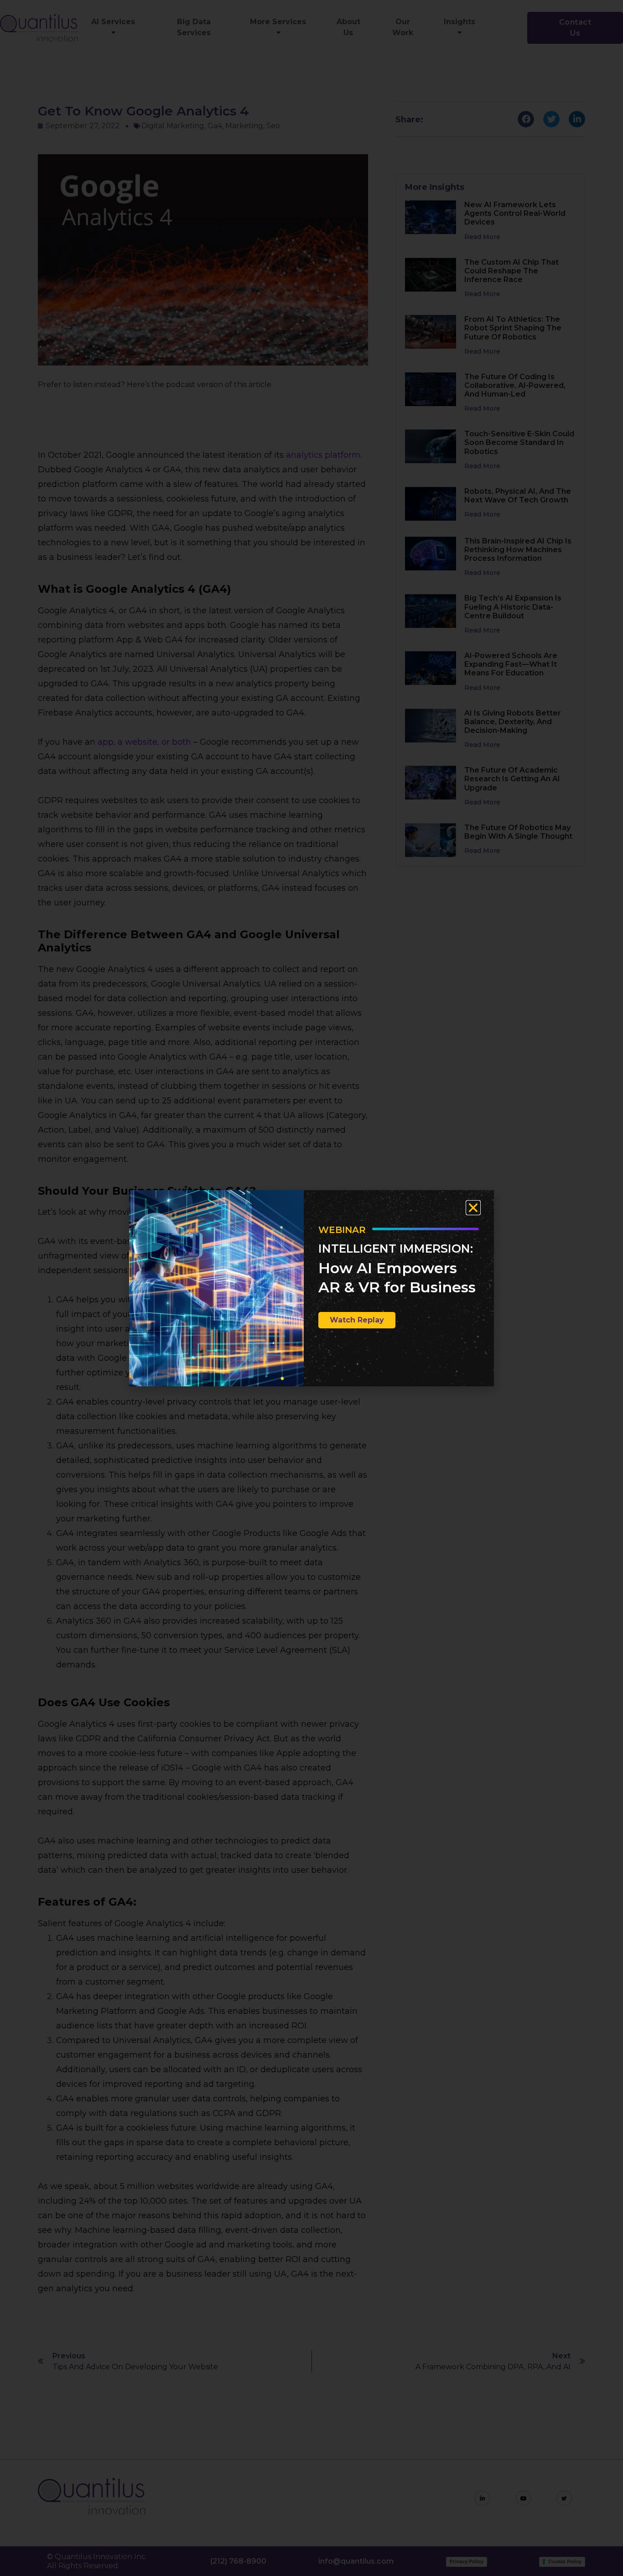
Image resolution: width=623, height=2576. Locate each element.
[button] (473, 1208)
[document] (311, 1288)
